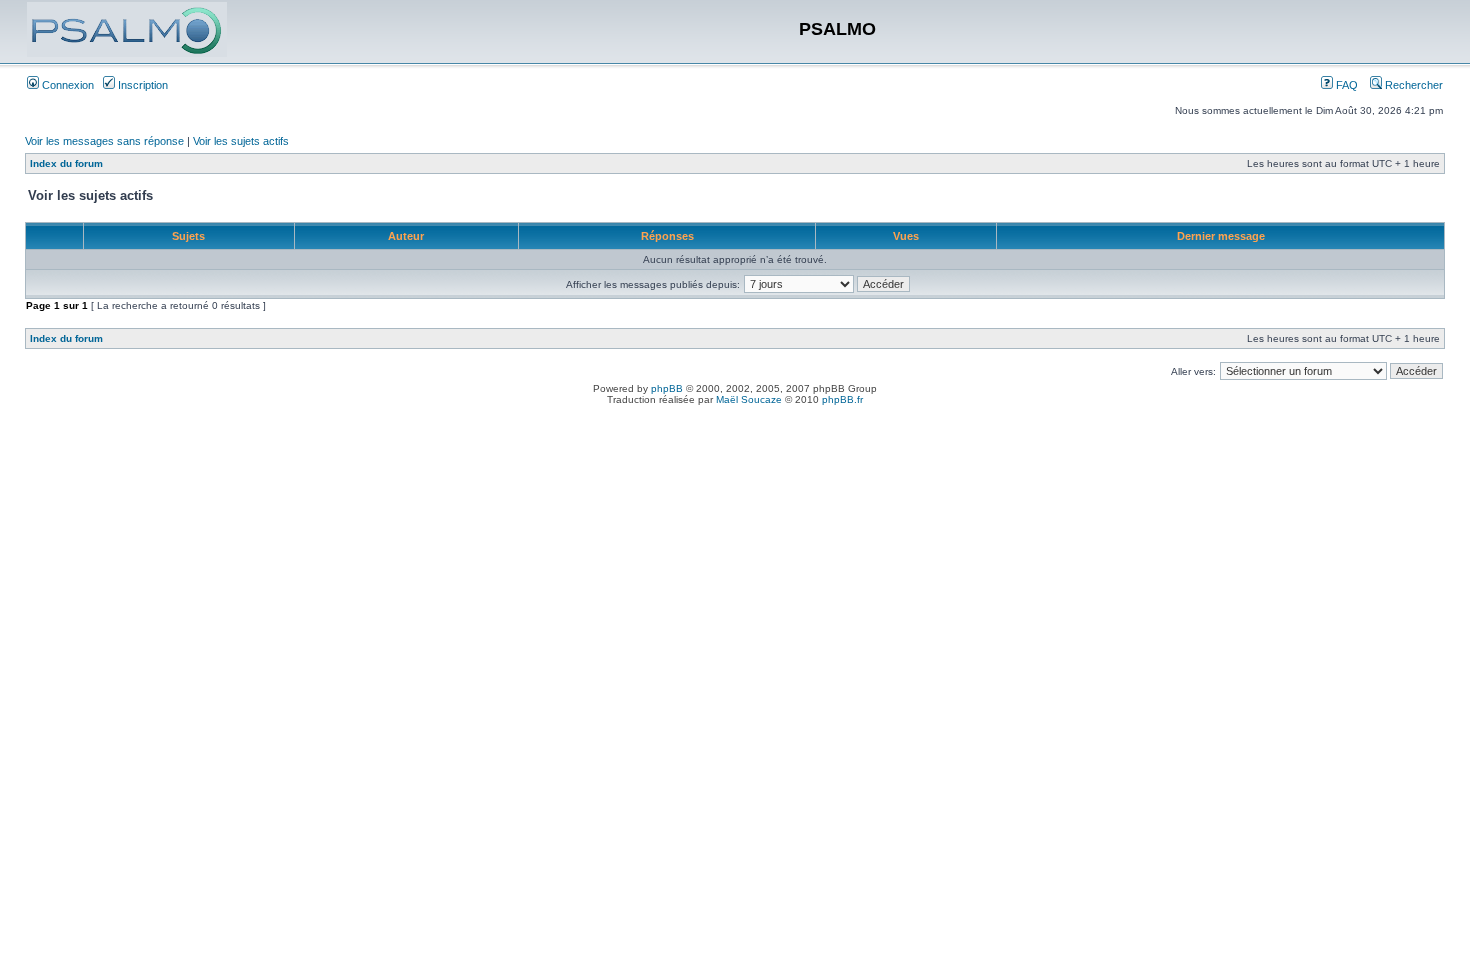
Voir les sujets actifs (241, 141)
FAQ (1345, 85)
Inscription (141, 85)
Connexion (66, 85)
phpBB (667, 388)
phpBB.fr (842, 399)
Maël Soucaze (749, 399)
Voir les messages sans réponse (104, 141)
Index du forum (66, 163)
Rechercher (1412, 85)
